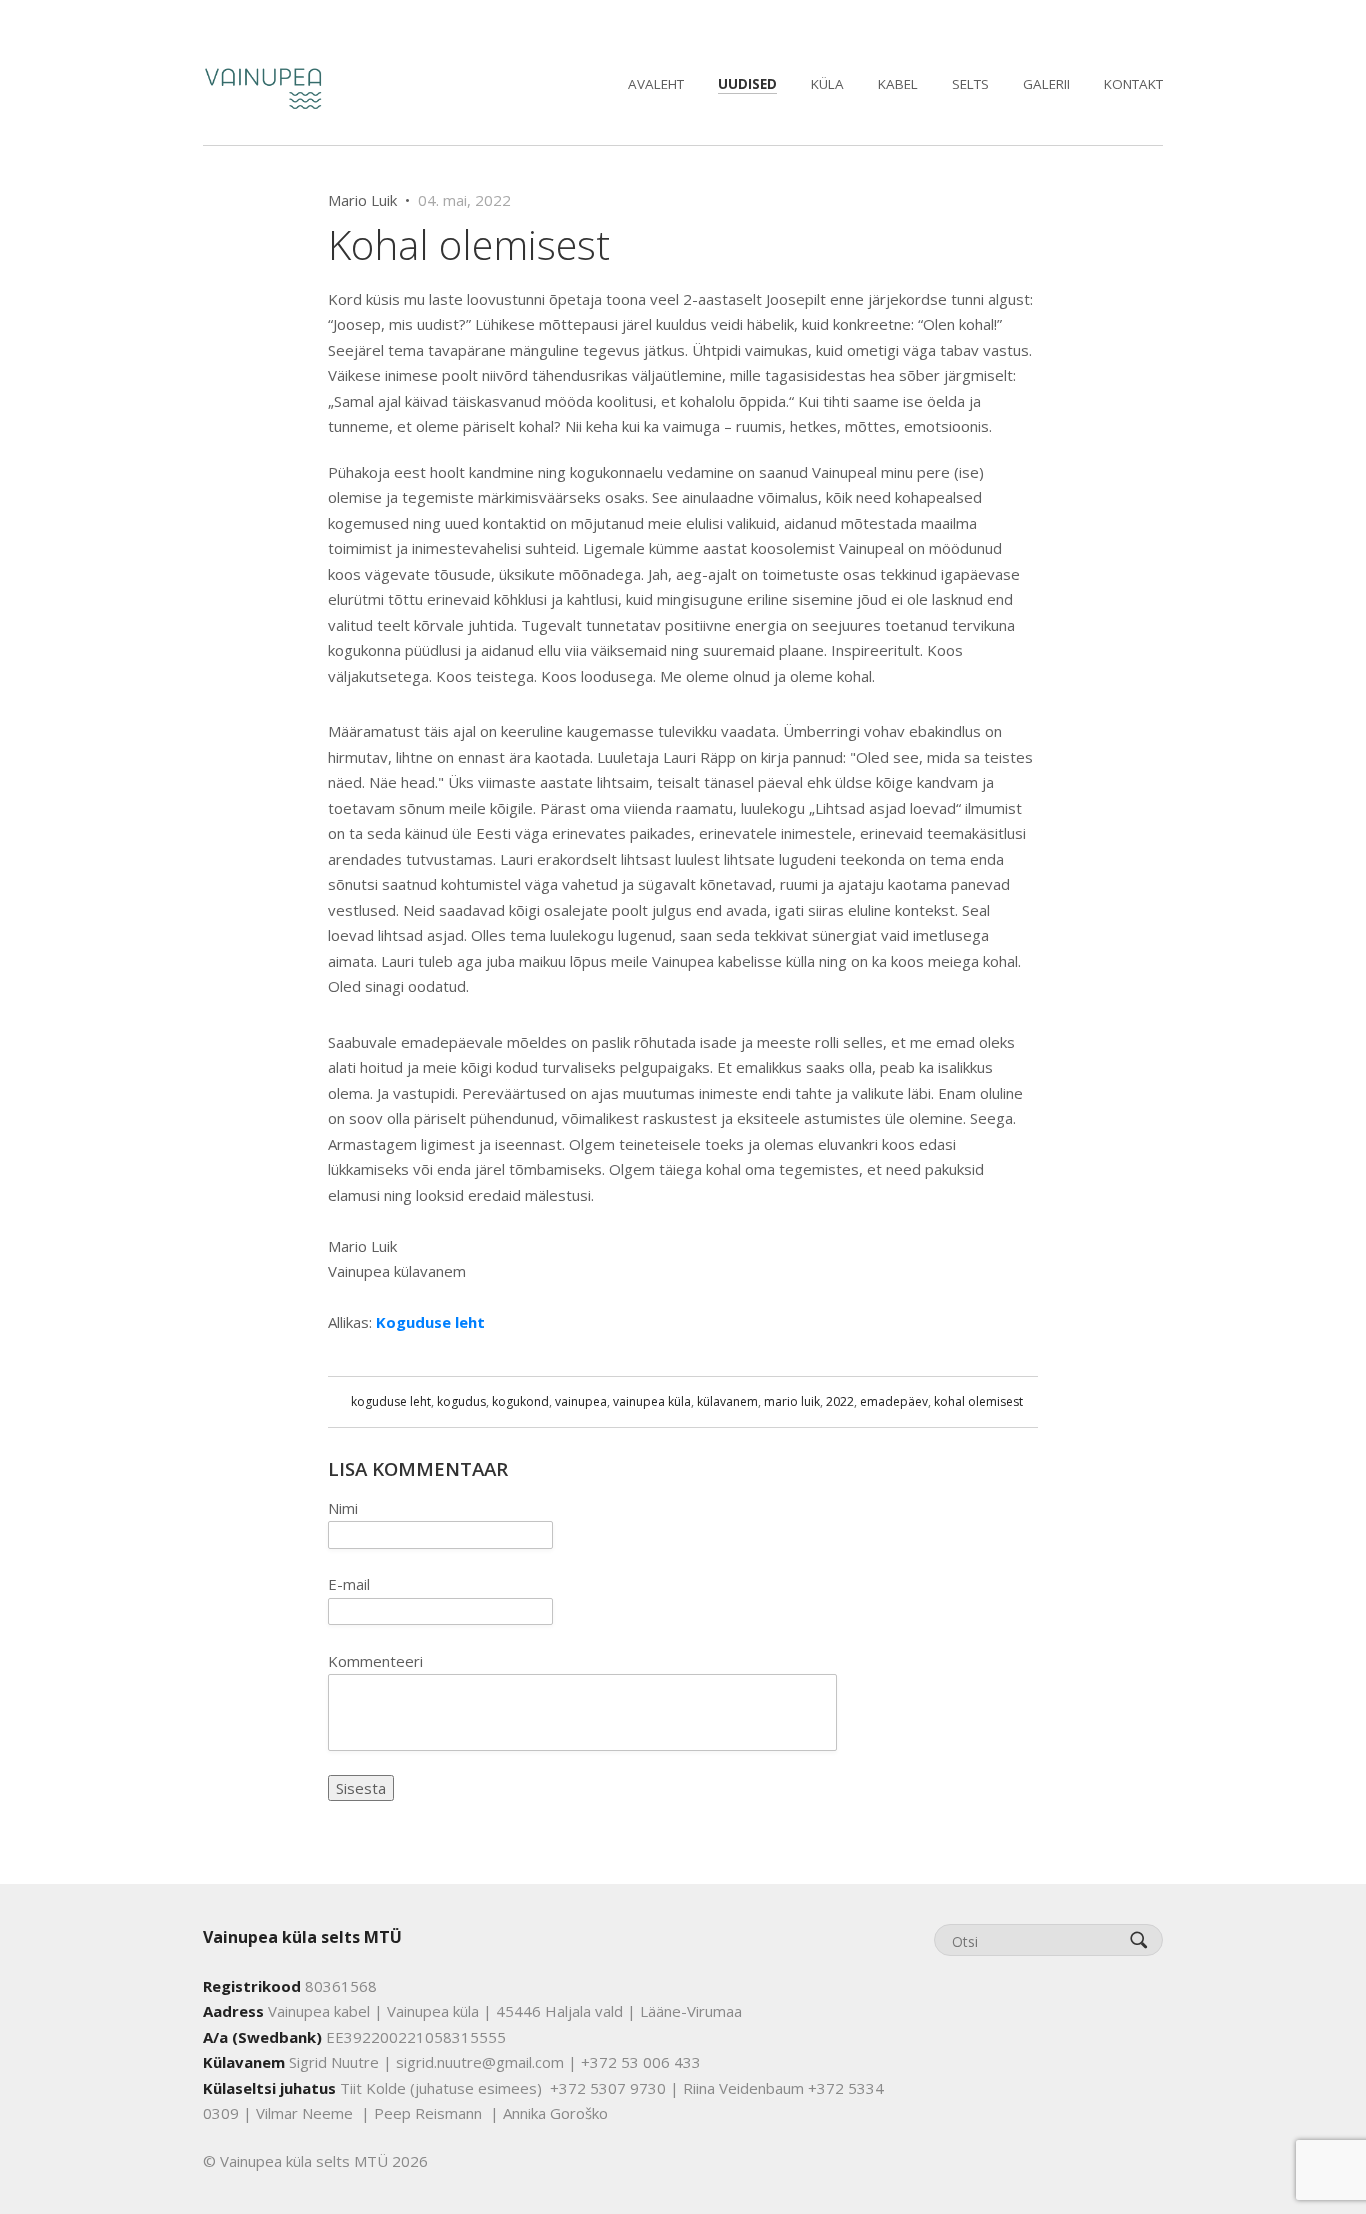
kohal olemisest (978, 1401)
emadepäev (894, 1401)
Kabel (898, 84)
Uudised (747, 84)
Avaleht (656, 84)
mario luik (792, 1401)
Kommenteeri (375, 1661)
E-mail (349, 1584)
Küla (827, 84)
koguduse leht (391, 1401)
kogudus (461, 1401)
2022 (840, 1401)
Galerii (1046, 84)
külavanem (727, 1401)
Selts (970, 84)
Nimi (343, 1508)
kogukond (520, 1401)
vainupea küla (652, 1401)
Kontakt (1133, 84)
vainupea (581, 1401)
